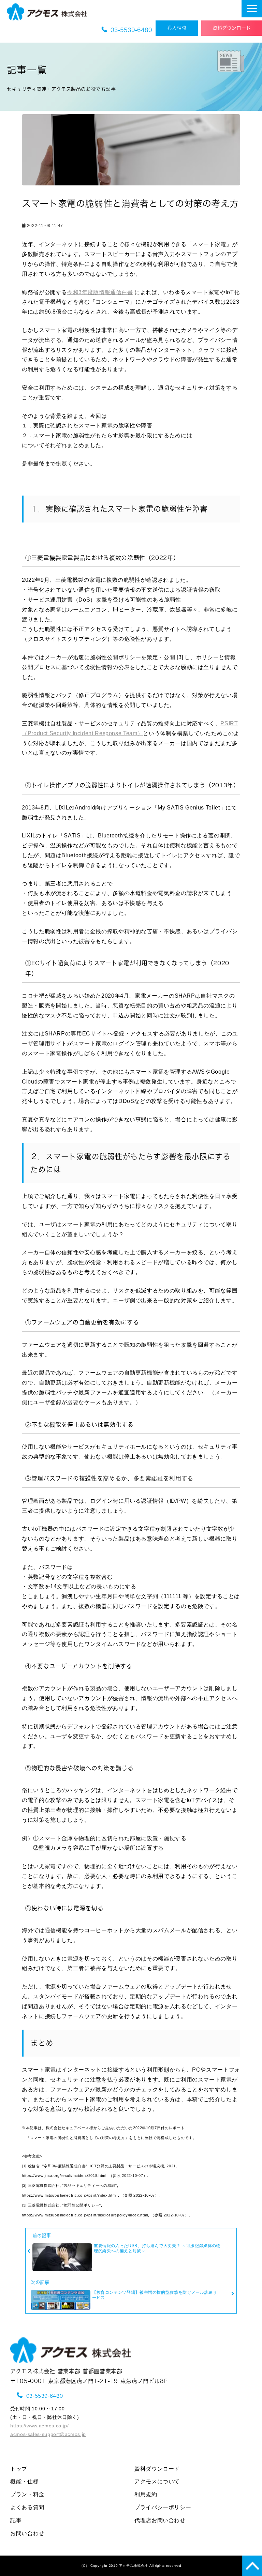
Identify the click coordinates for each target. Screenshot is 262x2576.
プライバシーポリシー (163, 2507)
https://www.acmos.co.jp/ (39, 2426)
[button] (252, 9)
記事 (16, 2520)
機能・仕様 (24, 2481)
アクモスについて (157, 2481)
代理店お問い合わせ (160, 2520)
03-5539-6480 (131, 30)
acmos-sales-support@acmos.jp (48, 2434)
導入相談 (181, 28)
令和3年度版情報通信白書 (100, 292)
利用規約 (146, 2494)
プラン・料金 (27, 2494)
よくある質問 (27, 2507)
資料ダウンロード (232, 28)
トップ (19, 2469)
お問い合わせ (27, 2533)
